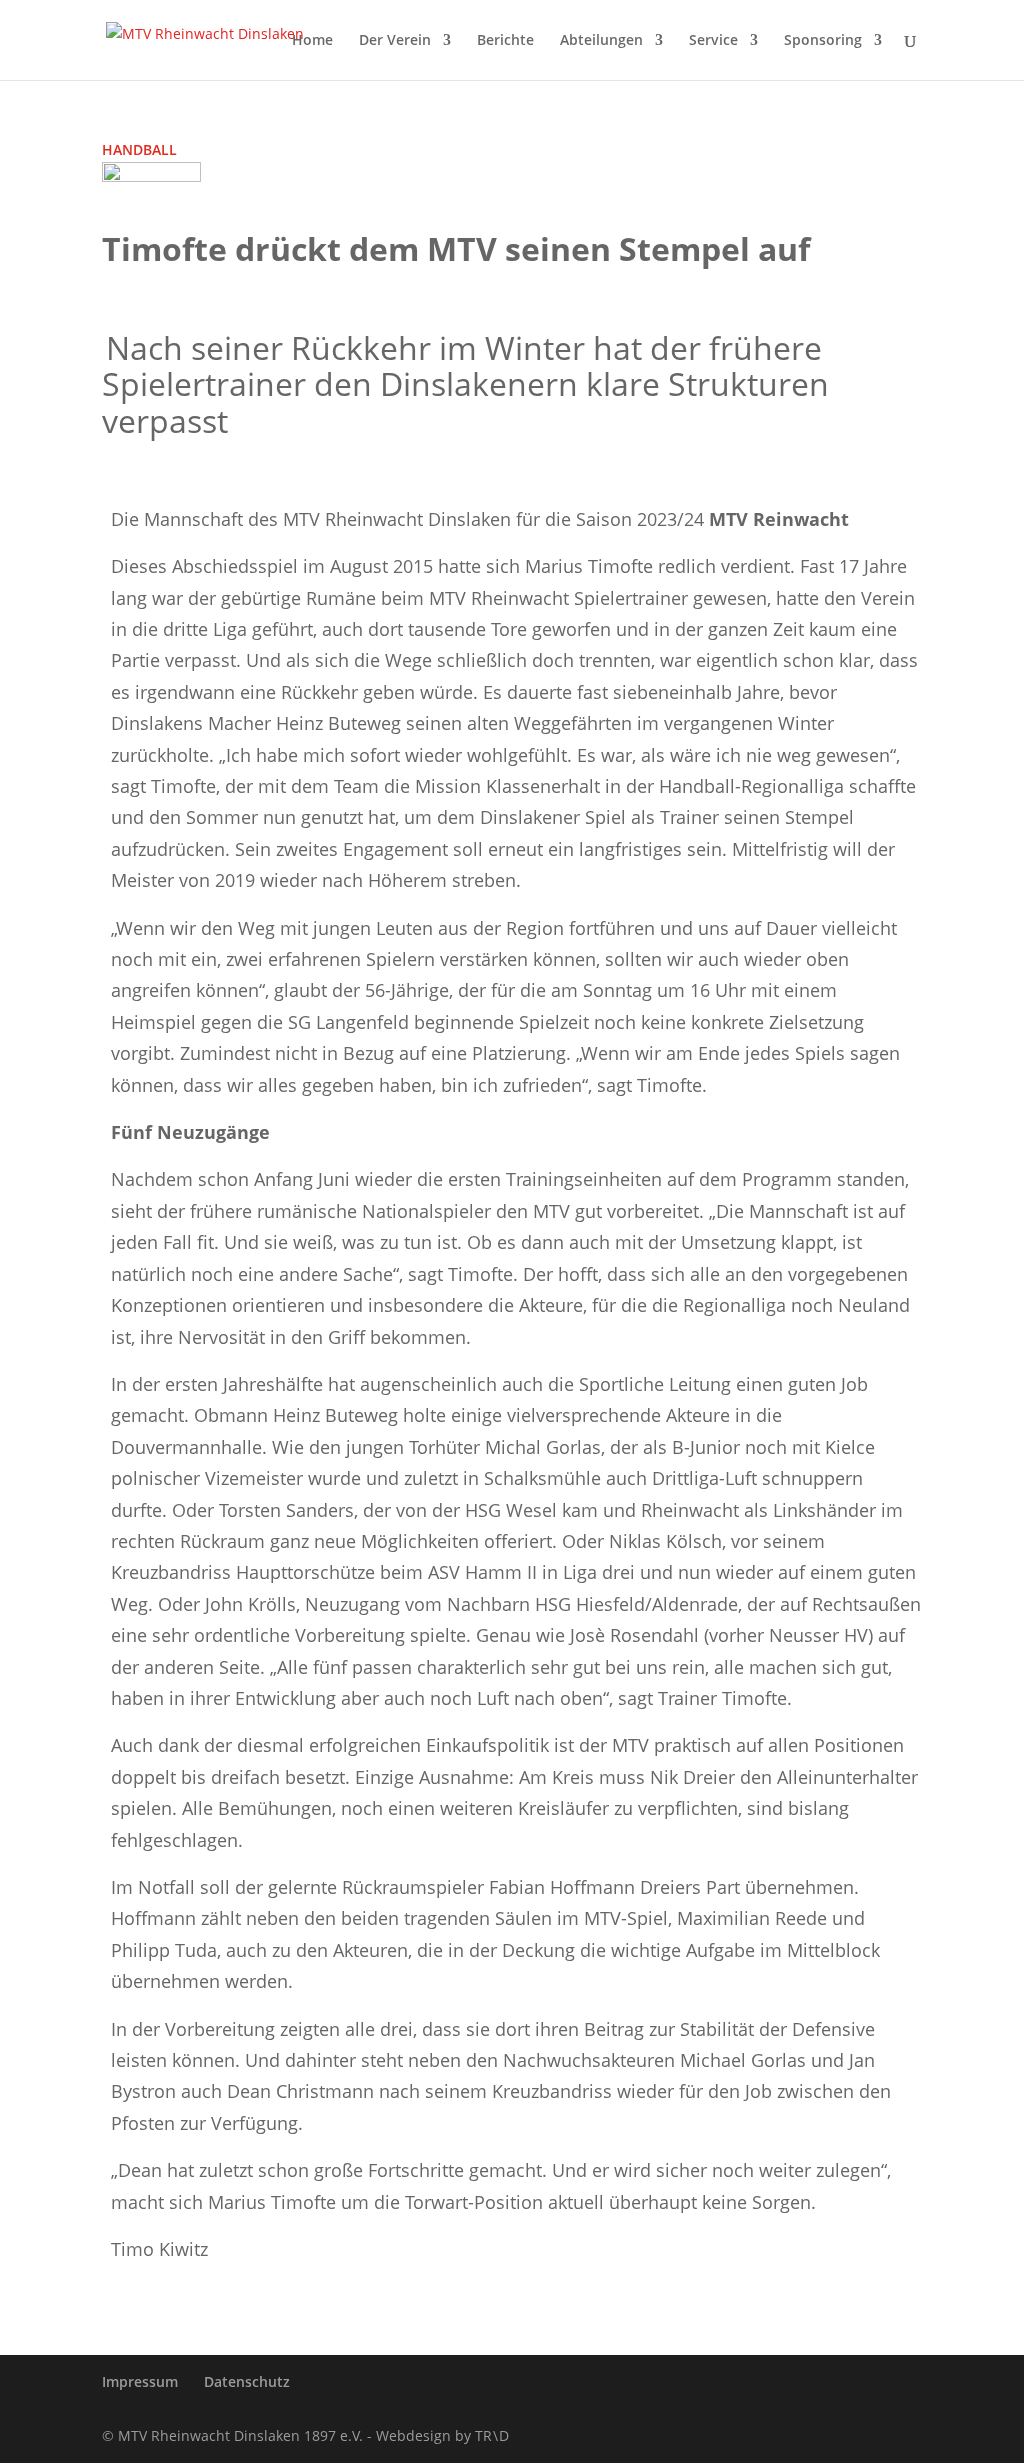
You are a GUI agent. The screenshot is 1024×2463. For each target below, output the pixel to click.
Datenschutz (247, 2381)
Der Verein (395, 41)
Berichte (505, 41)
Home (312, 41)
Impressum (140, 2381)
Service (713, 41)
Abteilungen (601, 41)
